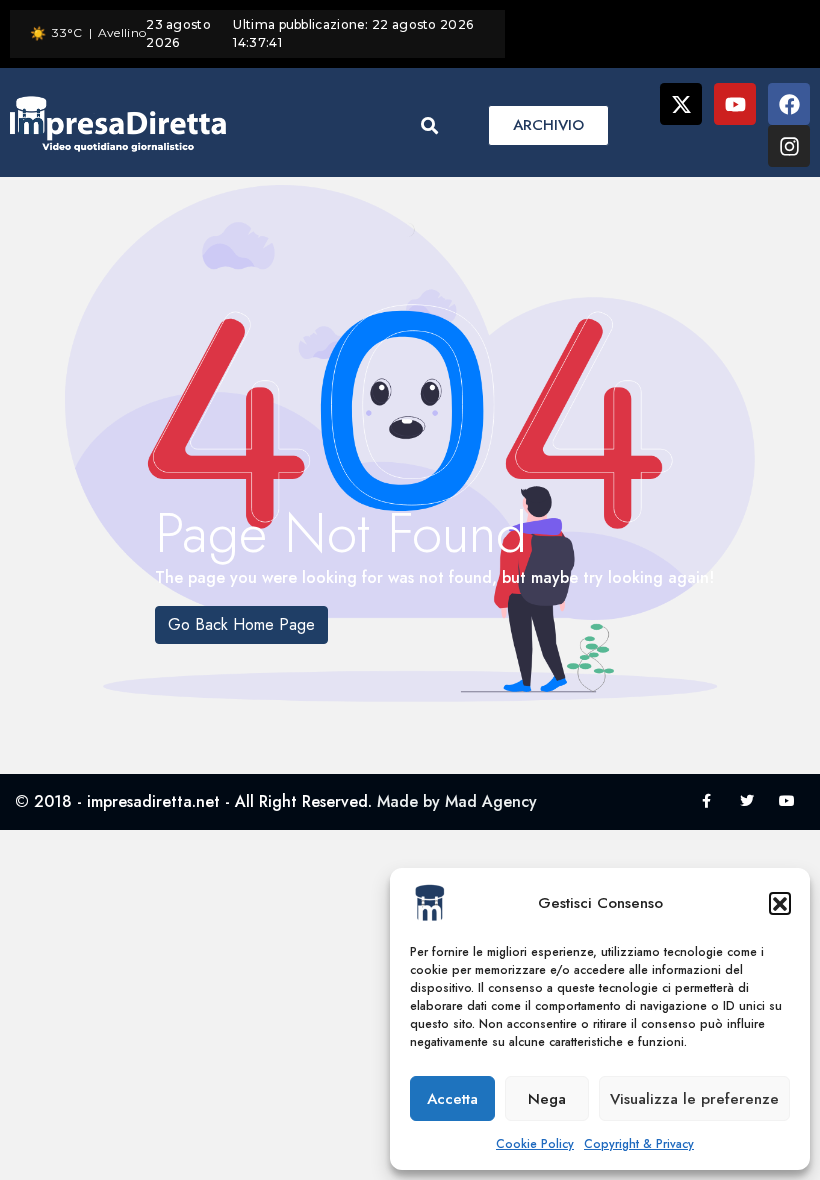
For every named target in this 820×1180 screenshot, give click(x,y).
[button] (780, 903)
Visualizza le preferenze (694, 1099)
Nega (547, 1099)
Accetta (452, 1099)
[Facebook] (789, 104)
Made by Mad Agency (457, 801)
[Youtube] (735, 104)
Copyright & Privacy (639, 1144)
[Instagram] (789, 146)
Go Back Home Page (241, 624)
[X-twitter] (681, 104)
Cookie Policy (535, 1144)
